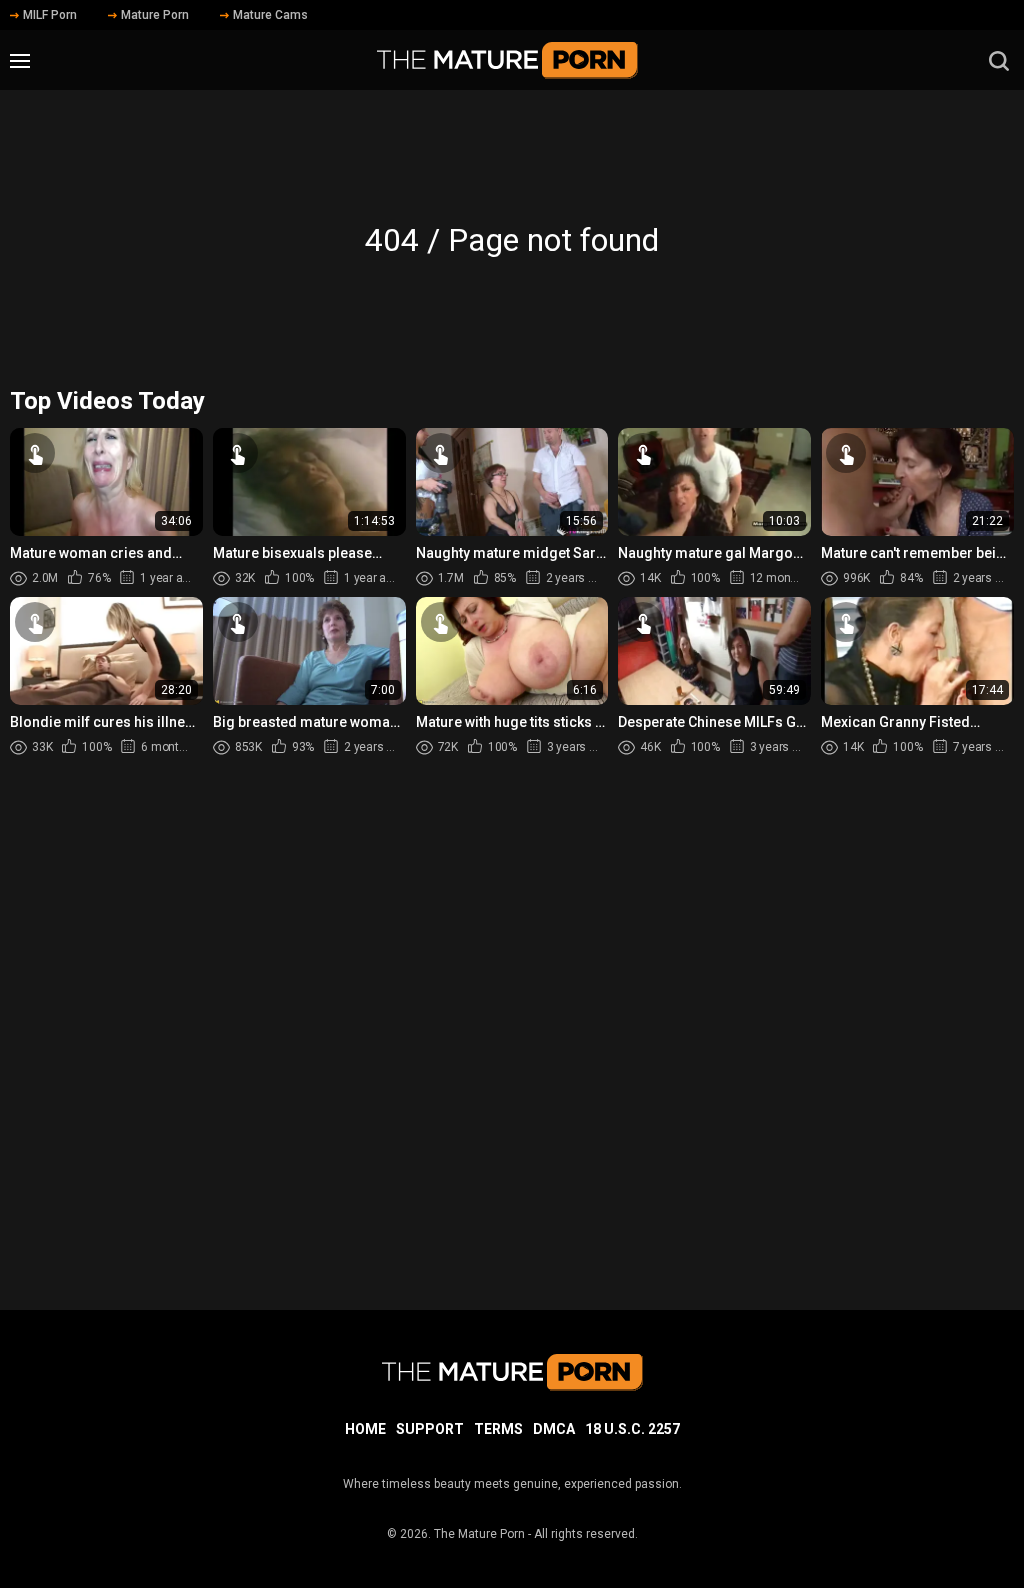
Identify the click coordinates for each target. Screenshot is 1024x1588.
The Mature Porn (479, 1534)
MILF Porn (50, 15)
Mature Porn (155, 15)
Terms (498, 1429)
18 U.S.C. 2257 (632, 1429)
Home (365, 1429)
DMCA (554, 1429)
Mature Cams (270, 15)
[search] (999, 61)
